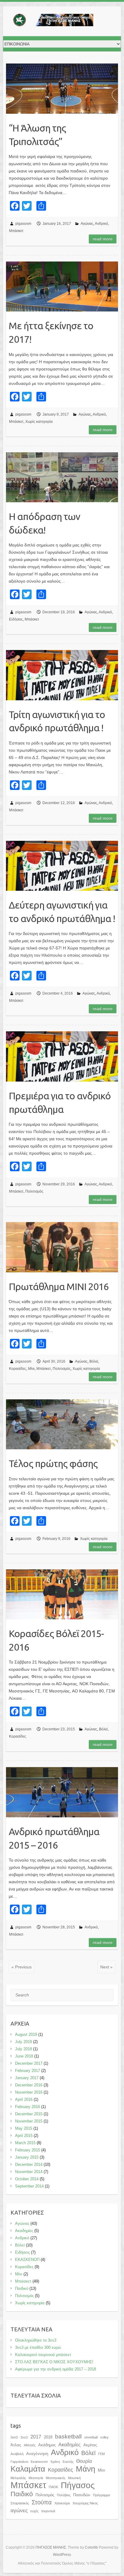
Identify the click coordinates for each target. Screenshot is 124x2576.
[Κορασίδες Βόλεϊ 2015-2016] (62, 1594)
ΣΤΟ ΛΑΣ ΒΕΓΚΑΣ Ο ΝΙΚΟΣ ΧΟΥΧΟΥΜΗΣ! (54, 2362)
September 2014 (29, 2186)
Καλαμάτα (28, 2469)
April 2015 (24, 2136)
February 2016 (28, 2107)
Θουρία (84, 2461)
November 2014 (29, 2172)
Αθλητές (30, 2445)
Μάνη (85, 2469)
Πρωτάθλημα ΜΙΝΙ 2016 (59, 1286)
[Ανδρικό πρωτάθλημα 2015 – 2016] (62, 1792)
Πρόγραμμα (101, 2495)
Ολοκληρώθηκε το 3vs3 (36, 2340)
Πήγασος (78, 2485)
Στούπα (42, 2502)
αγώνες (19, 2510)
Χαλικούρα (62, 2503)
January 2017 (27, 2078)
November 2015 (29, 2121)
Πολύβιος (64, 2495)
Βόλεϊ (94, 1361)
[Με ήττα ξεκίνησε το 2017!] (62, 286)
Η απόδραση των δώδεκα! (44, 523)
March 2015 (25, 2143)
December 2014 (29, 2164)
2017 (36, 2437)
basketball (68, 2437)
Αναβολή (17, 2454)
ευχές (34, 2511)
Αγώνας (87, 224)
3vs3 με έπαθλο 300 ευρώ (38, 2347)
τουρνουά (48, 2511)
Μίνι (31, 1369)
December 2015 (29, 2114)
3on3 (14, 2437)
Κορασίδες (18, 1369)
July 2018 (23, 2049)
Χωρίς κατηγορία (39, 422)
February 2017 (28, 2071)
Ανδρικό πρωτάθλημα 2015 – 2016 (54, 1838)
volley (104, 2437)
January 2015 (27, 2157)
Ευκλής (68, 2462)
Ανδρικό (101, 224)
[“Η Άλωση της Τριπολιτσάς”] (62, 88)
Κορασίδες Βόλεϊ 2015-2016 (56, 1640)
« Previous (22, 1967)
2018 (48, 2437)
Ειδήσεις (16, 619)
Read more (103, 239)
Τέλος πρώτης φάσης (53, 1463)
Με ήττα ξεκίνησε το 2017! (51, 332)
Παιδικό (22, 2288)
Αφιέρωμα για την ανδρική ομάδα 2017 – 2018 (56, 2369)
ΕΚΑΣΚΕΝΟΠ (27, 2260)
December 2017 (29, 2063)
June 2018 (24, 2056)
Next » (106, 1967)
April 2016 (24, 2099)
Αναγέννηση (37, 2454)
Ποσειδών (82, 2495)
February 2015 (28, 2150)
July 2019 (23, 2042)
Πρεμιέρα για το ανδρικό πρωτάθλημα (60, 1102)
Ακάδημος (47, 2445)
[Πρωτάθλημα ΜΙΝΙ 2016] (62, 1247)
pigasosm (23, 224)
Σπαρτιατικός (20, 2503)
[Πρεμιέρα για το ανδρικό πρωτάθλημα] (62, 1056)
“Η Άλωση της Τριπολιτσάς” (37, 135)
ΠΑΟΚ (53, 2487)
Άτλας (16, 2445)
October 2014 (27, 2179)
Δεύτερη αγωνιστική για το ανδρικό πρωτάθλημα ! (62, 912)
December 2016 (29, 2085)
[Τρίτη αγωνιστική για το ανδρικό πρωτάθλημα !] (62, 675)
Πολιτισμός (34, 1191)
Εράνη (55, 2462)
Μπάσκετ (16, 231)
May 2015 (24, 2128)
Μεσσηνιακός (56, 2478)
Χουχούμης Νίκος (85, 2503)
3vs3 (24, 2437)
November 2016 (29, 2092)
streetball (91, 2437)
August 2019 (26, 2034)
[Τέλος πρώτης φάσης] (62, 1424)
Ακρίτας (90, 2445)
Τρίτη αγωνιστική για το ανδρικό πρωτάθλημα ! (57, 721)
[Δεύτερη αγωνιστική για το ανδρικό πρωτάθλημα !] (62, 866)
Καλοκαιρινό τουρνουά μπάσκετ (43, 2355)
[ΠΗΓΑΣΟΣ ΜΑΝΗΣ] (51, 21)
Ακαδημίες (24, 2231)
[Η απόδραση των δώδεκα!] (62, 477)
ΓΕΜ (101, 2454)
